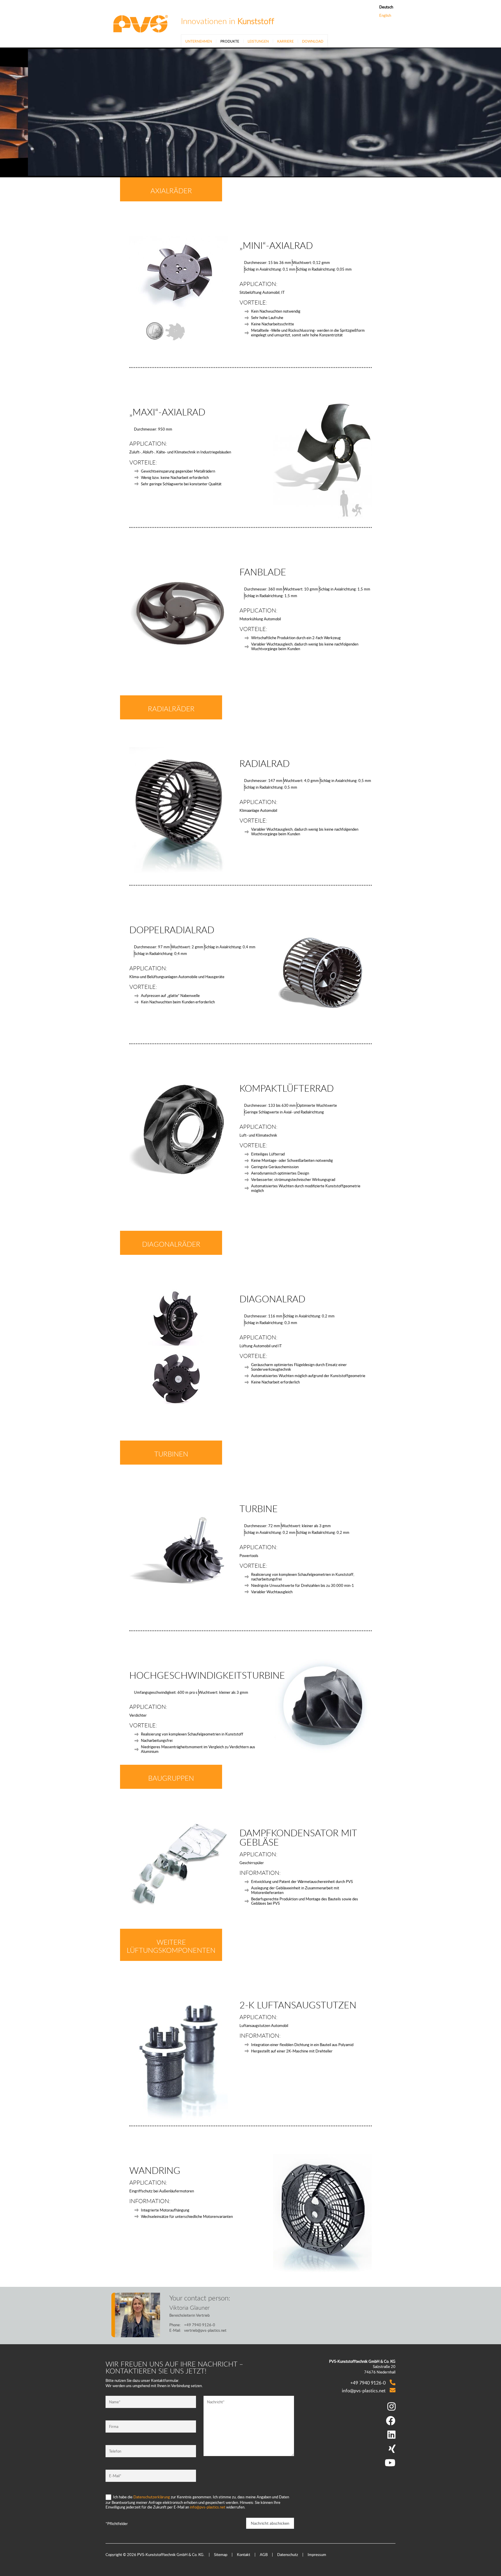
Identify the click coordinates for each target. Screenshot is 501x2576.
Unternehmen (199, 41)
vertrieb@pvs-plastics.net (205, 2330)
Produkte (230, 41)
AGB (264, 2555)
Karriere (285, 41)
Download (313, 41)
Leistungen (258, 41)
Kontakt (244, 2555)
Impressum (317, 2555)
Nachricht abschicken (270, 2523)
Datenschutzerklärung (152, 2497)
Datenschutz (288, 2555)
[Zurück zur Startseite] (140, 23)
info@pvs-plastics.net (208, 2507)
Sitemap (221, 2555)
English (385, 16)
